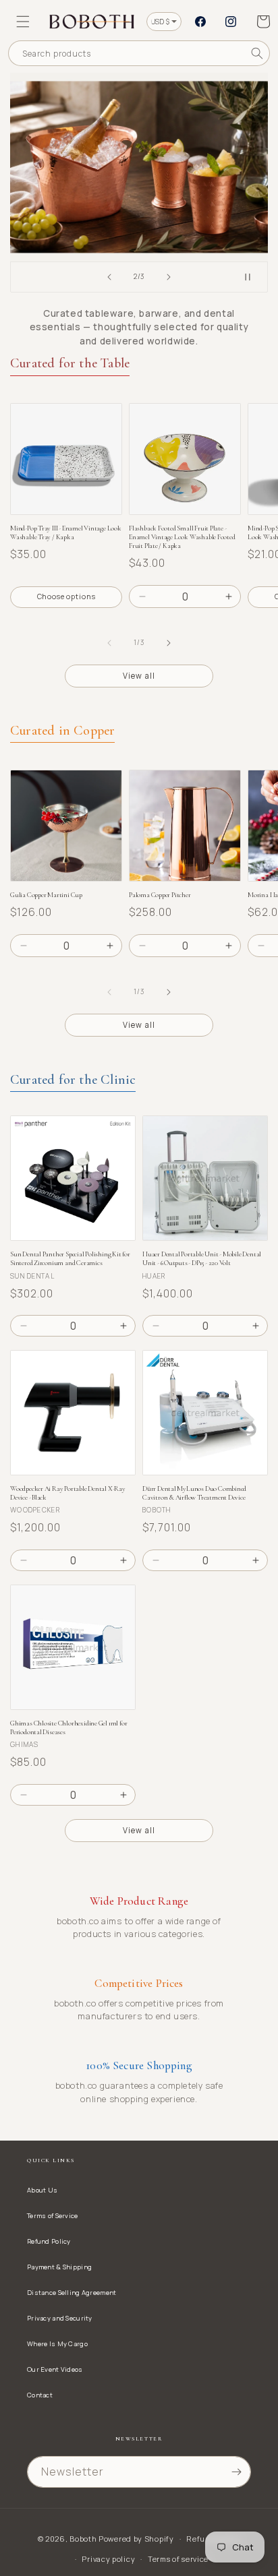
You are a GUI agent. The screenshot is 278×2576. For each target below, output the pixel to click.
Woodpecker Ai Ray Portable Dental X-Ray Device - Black (68, 1493)
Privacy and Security (60, 2318)
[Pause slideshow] (253, 277)
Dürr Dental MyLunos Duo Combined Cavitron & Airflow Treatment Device (194, 1493)
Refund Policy (49, 2241)
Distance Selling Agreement (72, 2293)
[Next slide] (169, 277)
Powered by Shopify (136, 2539)
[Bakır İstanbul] (139, 167)
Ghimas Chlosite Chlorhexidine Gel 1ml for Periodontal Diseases (68, 1727)
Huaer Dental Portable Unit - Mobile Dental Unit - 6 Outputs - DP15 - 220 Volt (202, 1258)
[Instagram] (231, 22)
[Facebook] (200, 22)
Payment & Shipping (59, 2267)
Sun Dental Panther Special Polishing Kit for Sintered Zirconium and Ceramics (70, 1258)
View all (139, 676)
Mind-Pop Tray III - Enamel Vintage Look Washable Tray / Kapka (66, 532)
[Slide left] (109, 643)
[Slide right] (169, 643)
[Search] (257, 53)
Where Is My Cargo (57, 2344)
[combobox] (139, 53)
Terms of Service (53, 2216)
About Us (42, 2190)
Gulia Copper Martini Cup (46, 895)
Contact (40, 2395)
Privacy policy (108, 2559)
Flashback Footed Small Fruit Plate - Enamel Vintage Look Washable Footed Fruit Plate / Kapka (182, 537)
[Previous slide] (109, 277)
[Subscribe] (236, 2472)
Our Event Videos (55, 2369)
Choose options (66, 596)
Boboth (83, 2539)
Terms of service (178, 2559)
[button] (23, 22)
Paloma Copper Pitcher (160, 895)
